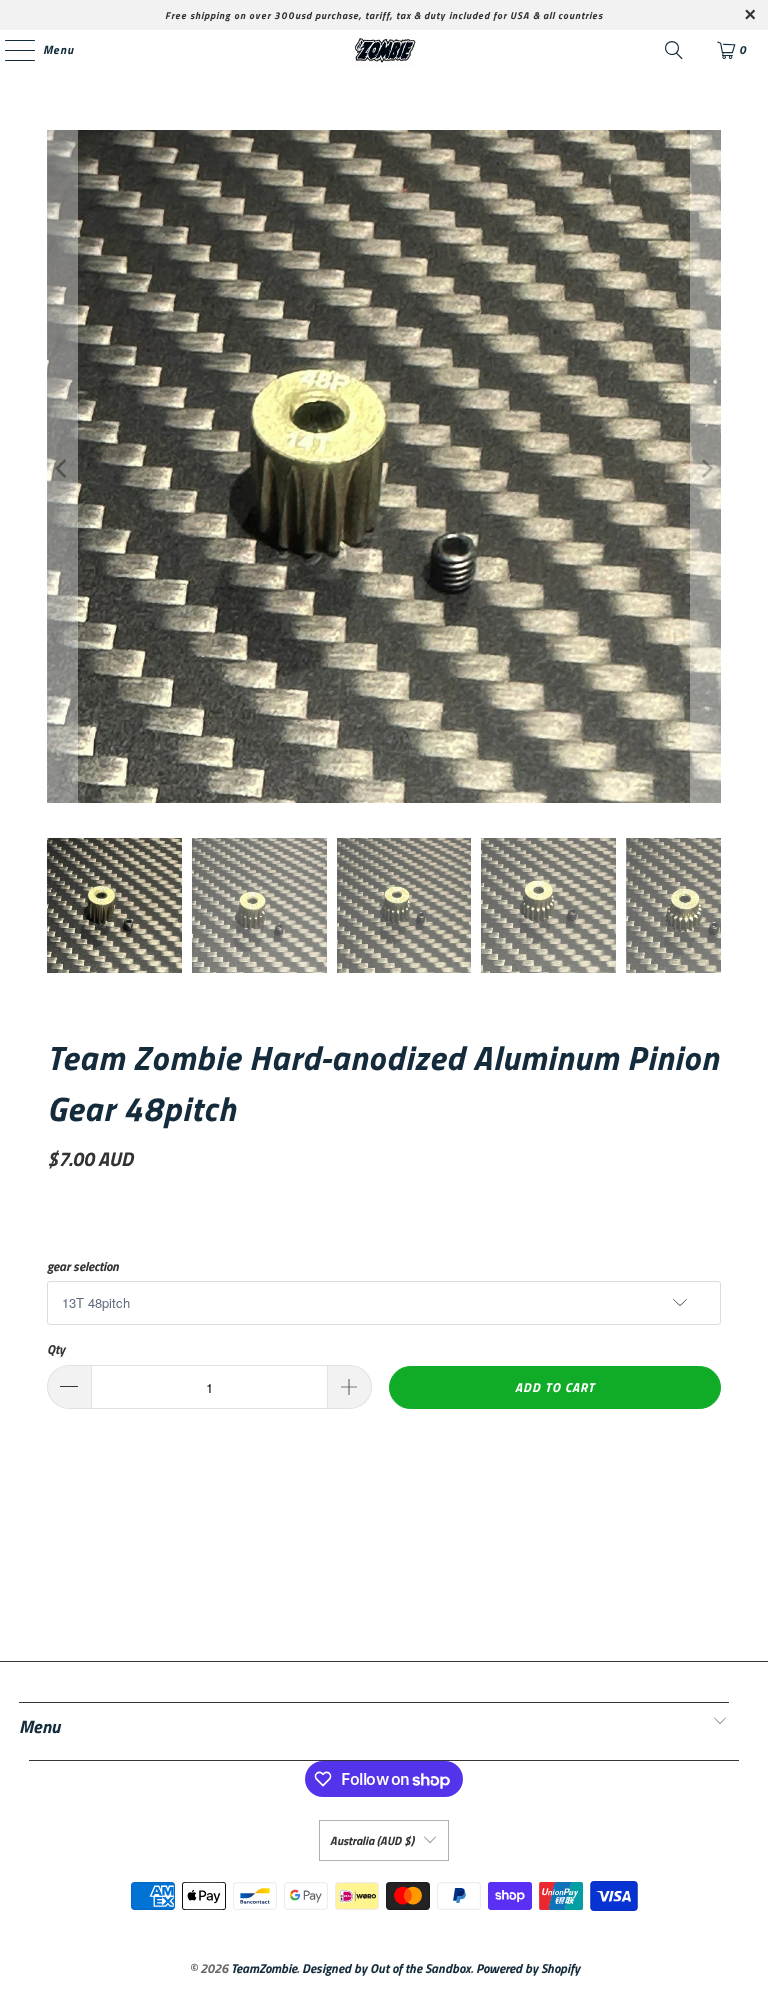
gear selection (83, 1266)
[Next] (706, 469)
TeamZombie (264, 1968)
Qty (56, 1349)
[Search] (674, 50)
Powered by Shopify (528, 1968)
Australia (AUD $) (372, 1840)
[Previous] (62, 469)
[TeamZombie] (384, 50)
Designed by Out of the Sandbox (386, 1968)
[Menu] (9, 50)
